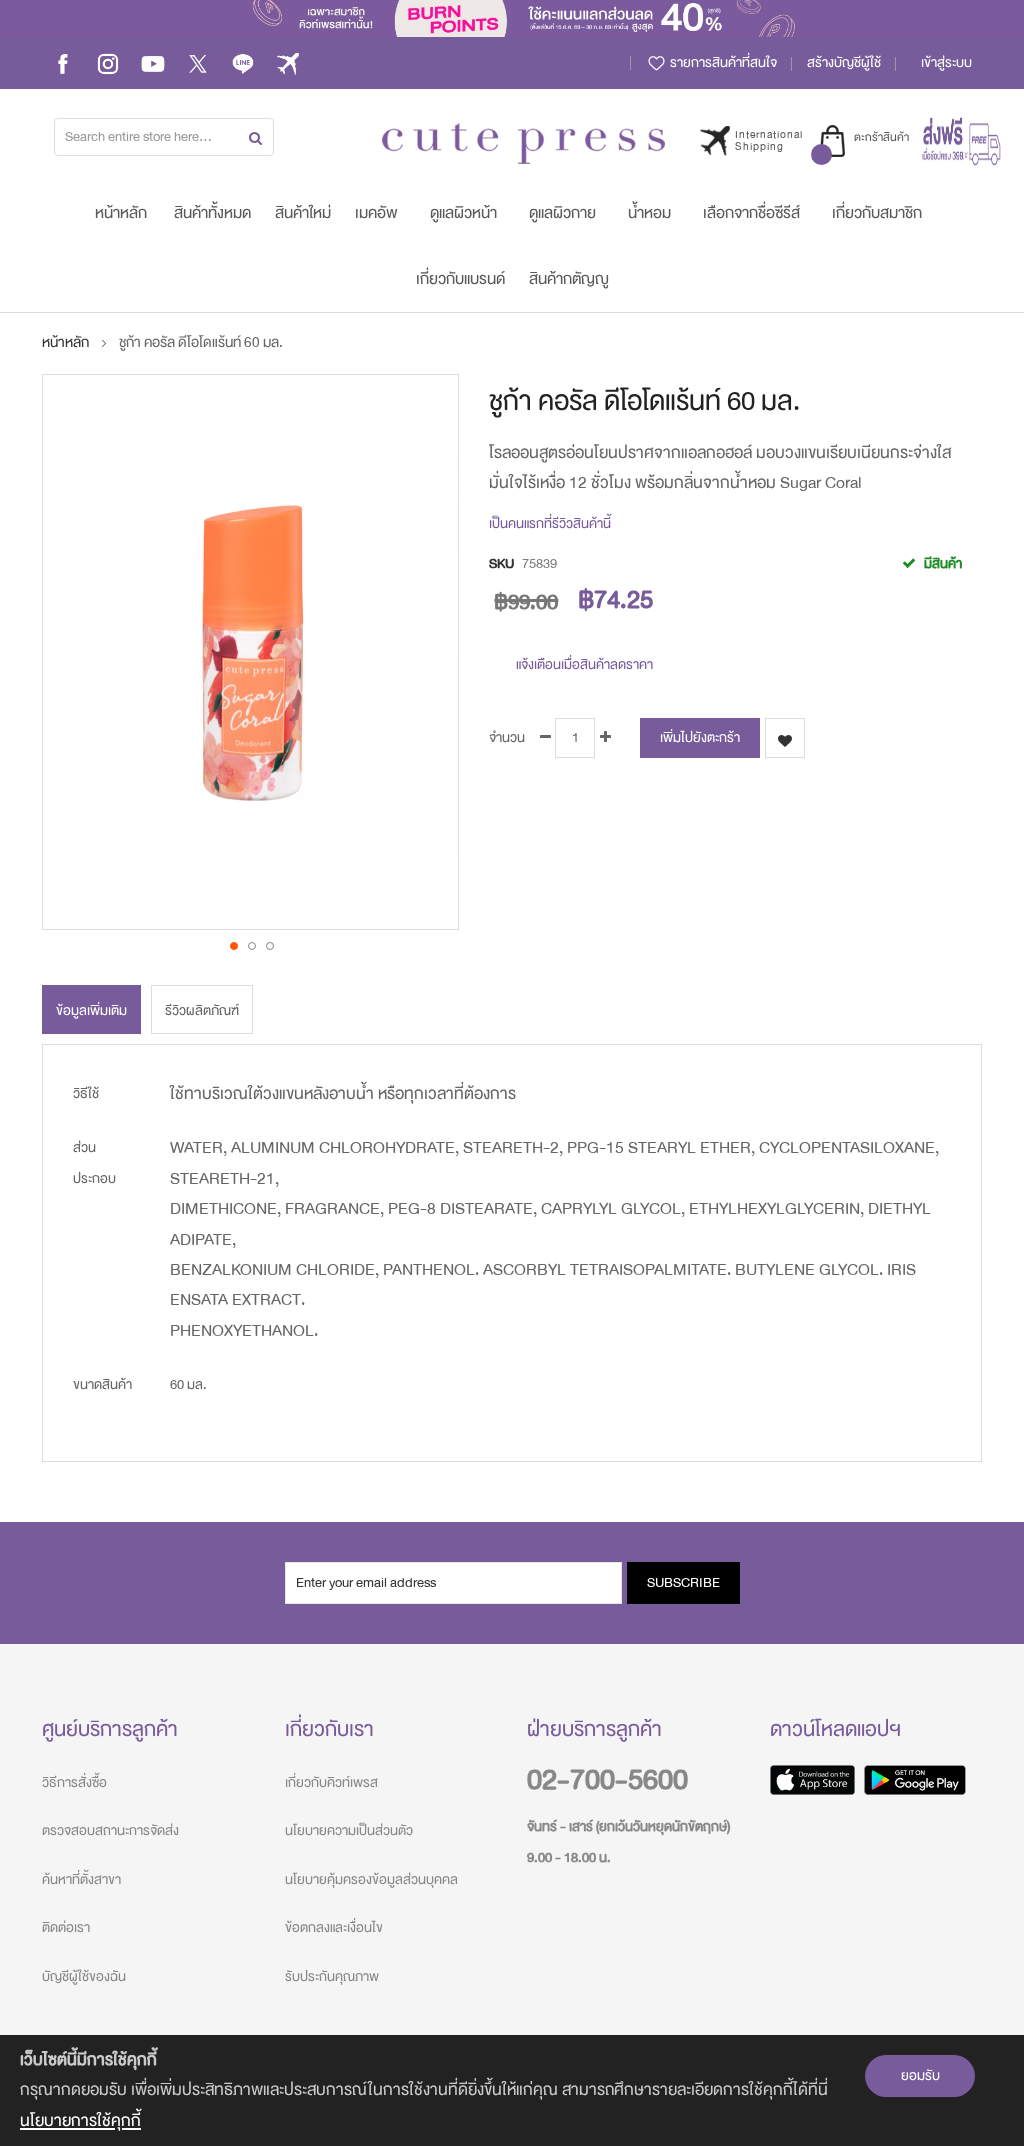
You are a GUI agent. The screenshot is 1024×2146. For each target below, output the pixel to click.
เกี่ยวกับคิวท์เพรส (331, 1782)
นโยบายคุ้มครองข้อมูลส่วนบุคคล (371, 1879)
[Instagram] (108, 62)
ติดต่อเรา (66, 1927)
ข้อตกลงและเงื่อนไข (334, 1927)
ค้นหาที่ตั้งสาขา (81, 1879)
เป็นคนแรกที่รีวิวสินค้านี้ (550, 523)
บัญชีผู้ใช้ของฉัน (84, 1976)
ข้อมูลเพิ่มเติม (91, 1010)
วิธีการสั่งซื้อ (74, 1782)
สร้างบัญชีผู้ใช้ (844, 62)
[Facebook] (63, 62)
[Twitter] (198, 62)
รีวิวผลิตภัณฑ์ (202, 1010)
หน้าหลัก (65, 342)
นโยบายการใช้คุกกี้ (80, 2120)
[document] (512, 2090)
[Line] (243, 62)
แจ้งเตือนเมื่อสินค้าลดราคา (584, 663)
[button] (233, 945)
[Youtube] (153, 62)
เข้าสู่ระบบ (946, 62)
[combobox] (164, 137)
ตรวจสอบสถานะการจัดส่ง (110, 1830)
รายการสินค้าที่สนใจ (722, 62)
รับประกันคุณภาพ (332, 1976)
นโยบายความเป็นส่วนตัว (349, 1830)
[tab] (91, 1009)
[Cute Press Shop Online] (523, 143)
